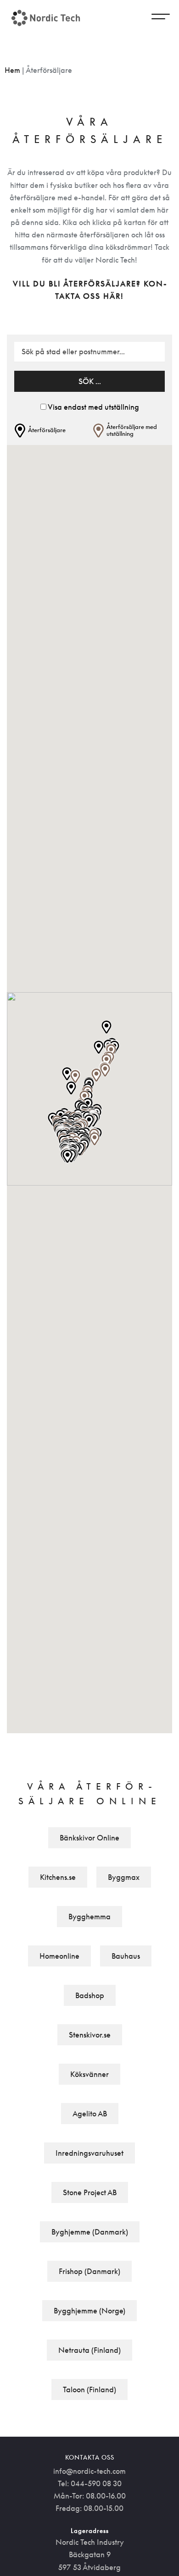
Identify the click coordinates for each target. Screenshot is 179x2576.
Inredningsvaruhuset (89, 2153)
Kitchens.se (58, 1877)
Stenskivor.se (90, 2035)
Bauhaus (126, 1956)
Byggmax (124, 1877)
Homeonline (59, 1956)
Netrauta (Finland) (89, 2350)
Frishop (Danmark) (89, 2271)
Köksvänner (89, 2074)
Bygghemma (89, 1917)
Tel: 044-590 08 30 (90, 2483)
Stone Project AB (90, 2192)
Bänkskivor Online (89, 1838)
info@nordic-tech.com (89, 2471)
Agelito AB (90, 2114)
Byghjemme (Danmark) (90, 2232)
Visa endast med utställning (93, 407)
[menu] (161, 18)
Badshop (90, 1995)
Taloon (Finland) (89, 2389)
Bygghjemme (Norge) (89, 2311)
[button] (95, 1139)
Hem (12, 70)
